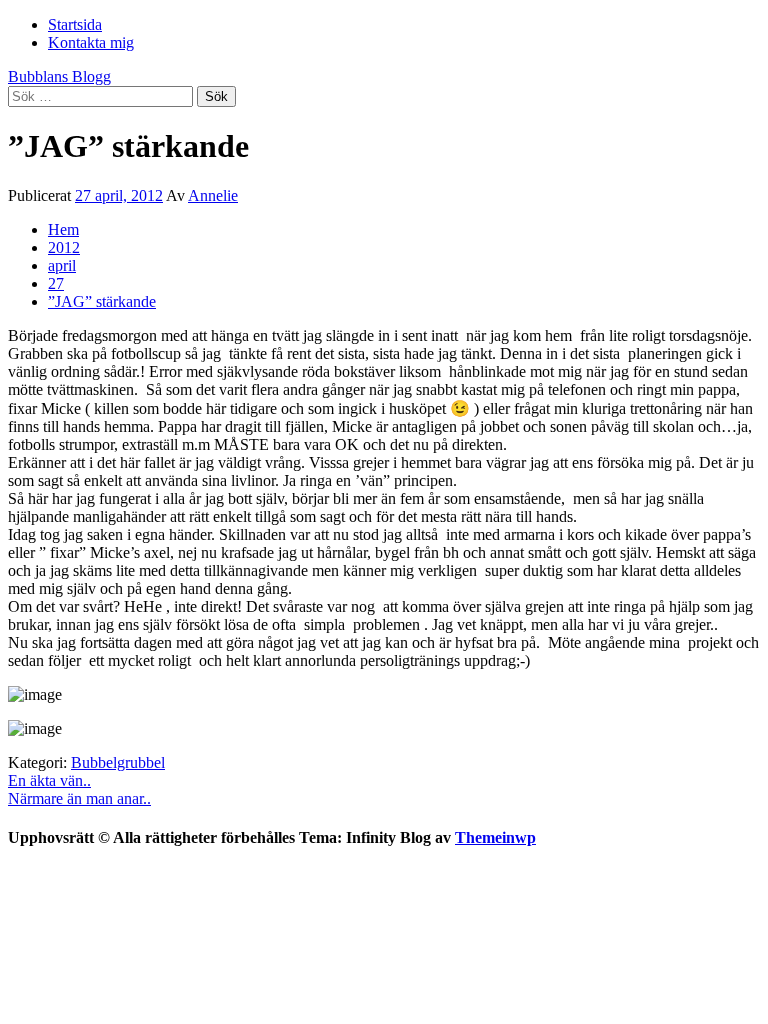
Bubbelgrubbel (118, 762)
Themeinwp (495, 837)
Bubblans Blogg (59, 76)
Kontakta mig (91, 42)
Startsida (75, 24)
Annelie (213, 195)
